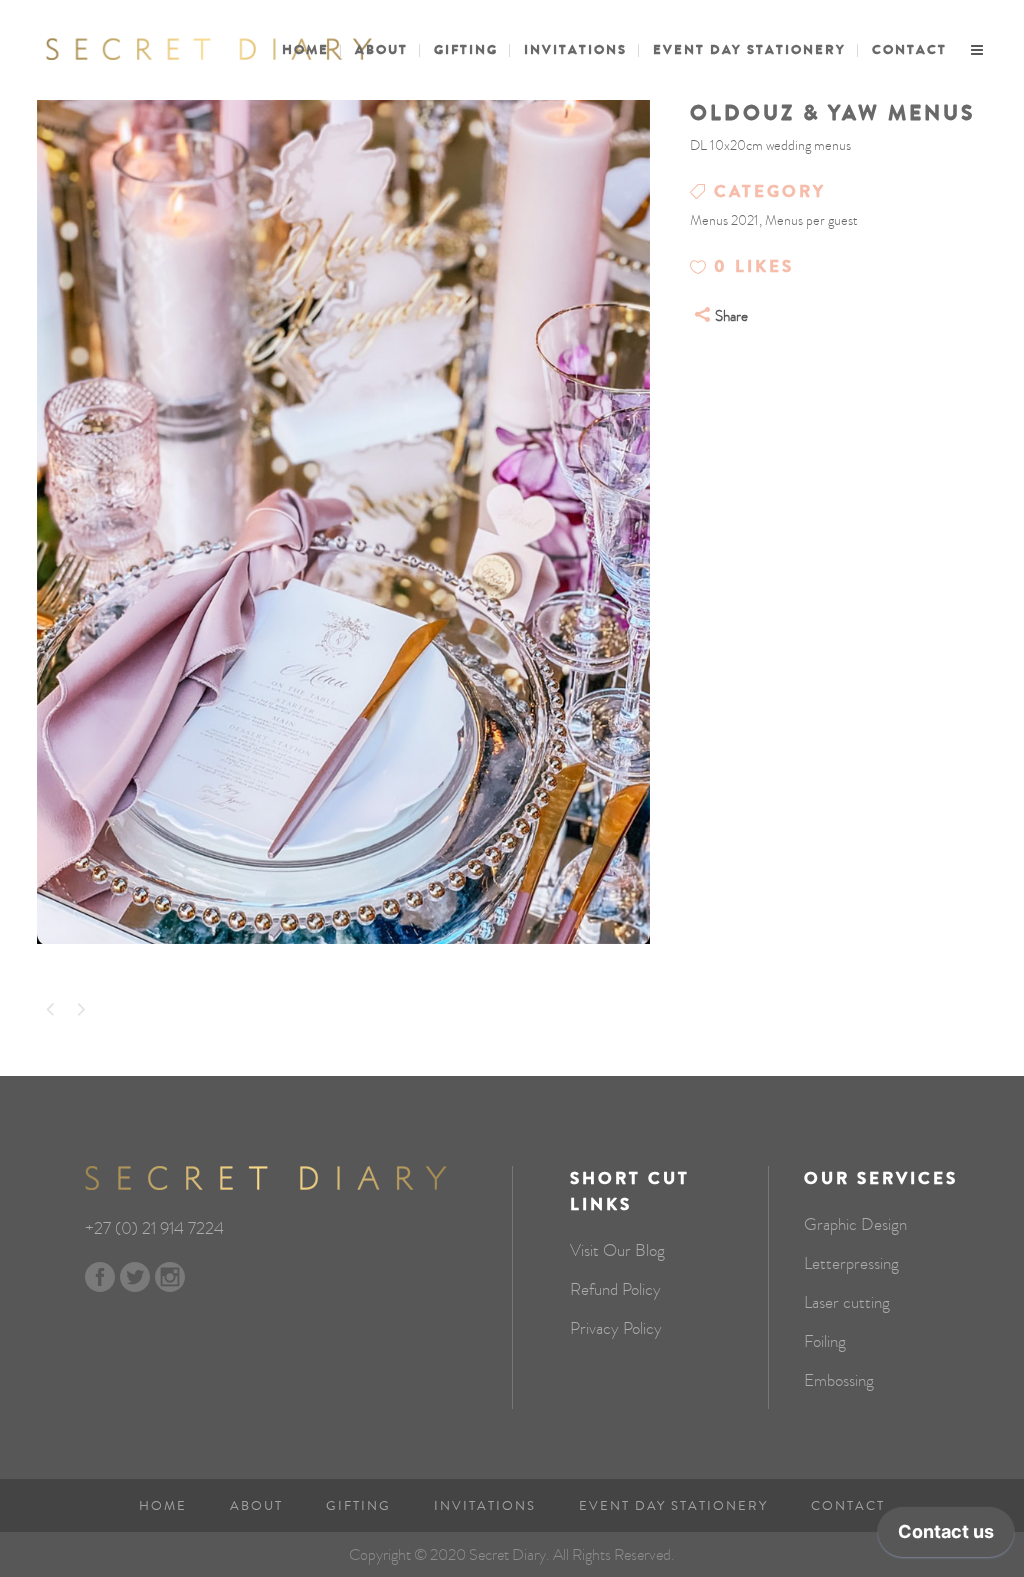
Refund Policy (615, 1290)
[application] (946, 1537)
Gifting (358, 1506)
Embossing (839, 1381)
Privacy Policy (616, 1329)
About (256, 1506)
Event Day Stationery (673, 1506)
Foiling (825, 1342)
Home (163, 1506)
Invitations (485, 1506)
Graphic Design (855, 1225)
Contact (848, 1506)
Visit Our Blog (617, 1251)
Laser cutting (847, 1303)
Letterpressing (851, 1264)
